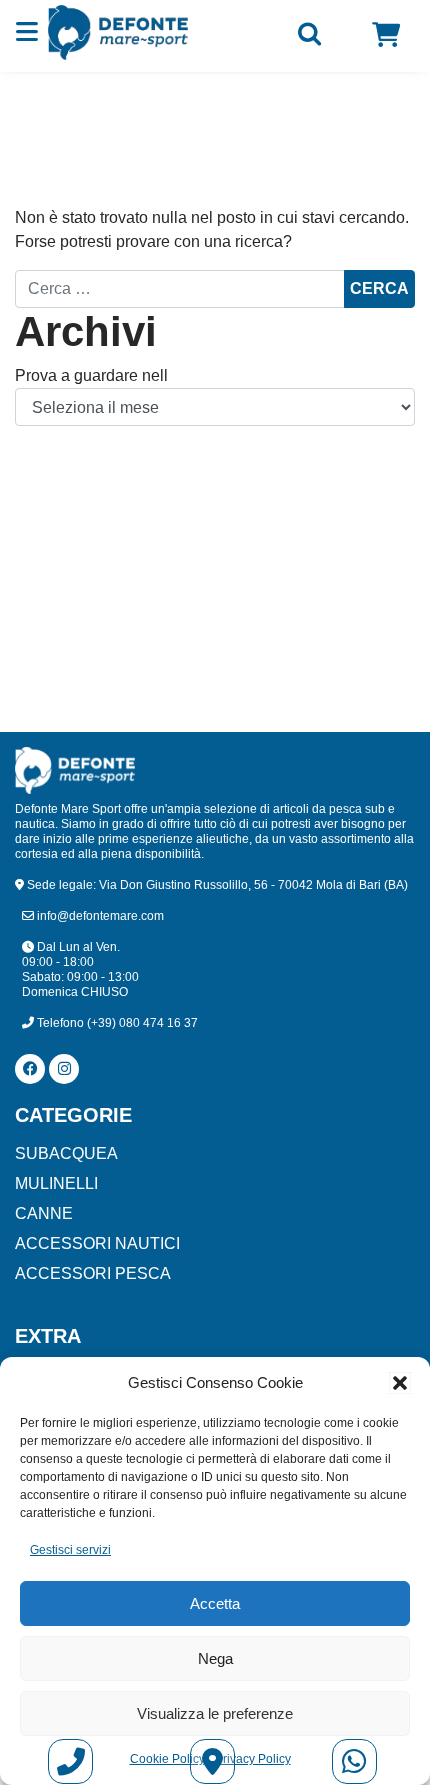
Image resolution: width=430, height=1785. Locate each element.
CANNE (44, 1213)
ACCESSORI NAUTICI (97, 1243)
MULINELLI (56, 1183)
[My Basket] (386, 35)
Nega (215, 1658)
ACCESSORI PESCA (93, 1273)
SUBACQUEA (66, 1153)
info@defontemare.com (99, 916)
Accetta (215, 1603)
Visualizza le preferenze (215, 1713)
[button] (400, 1383)
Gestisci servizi (70, 1550)
